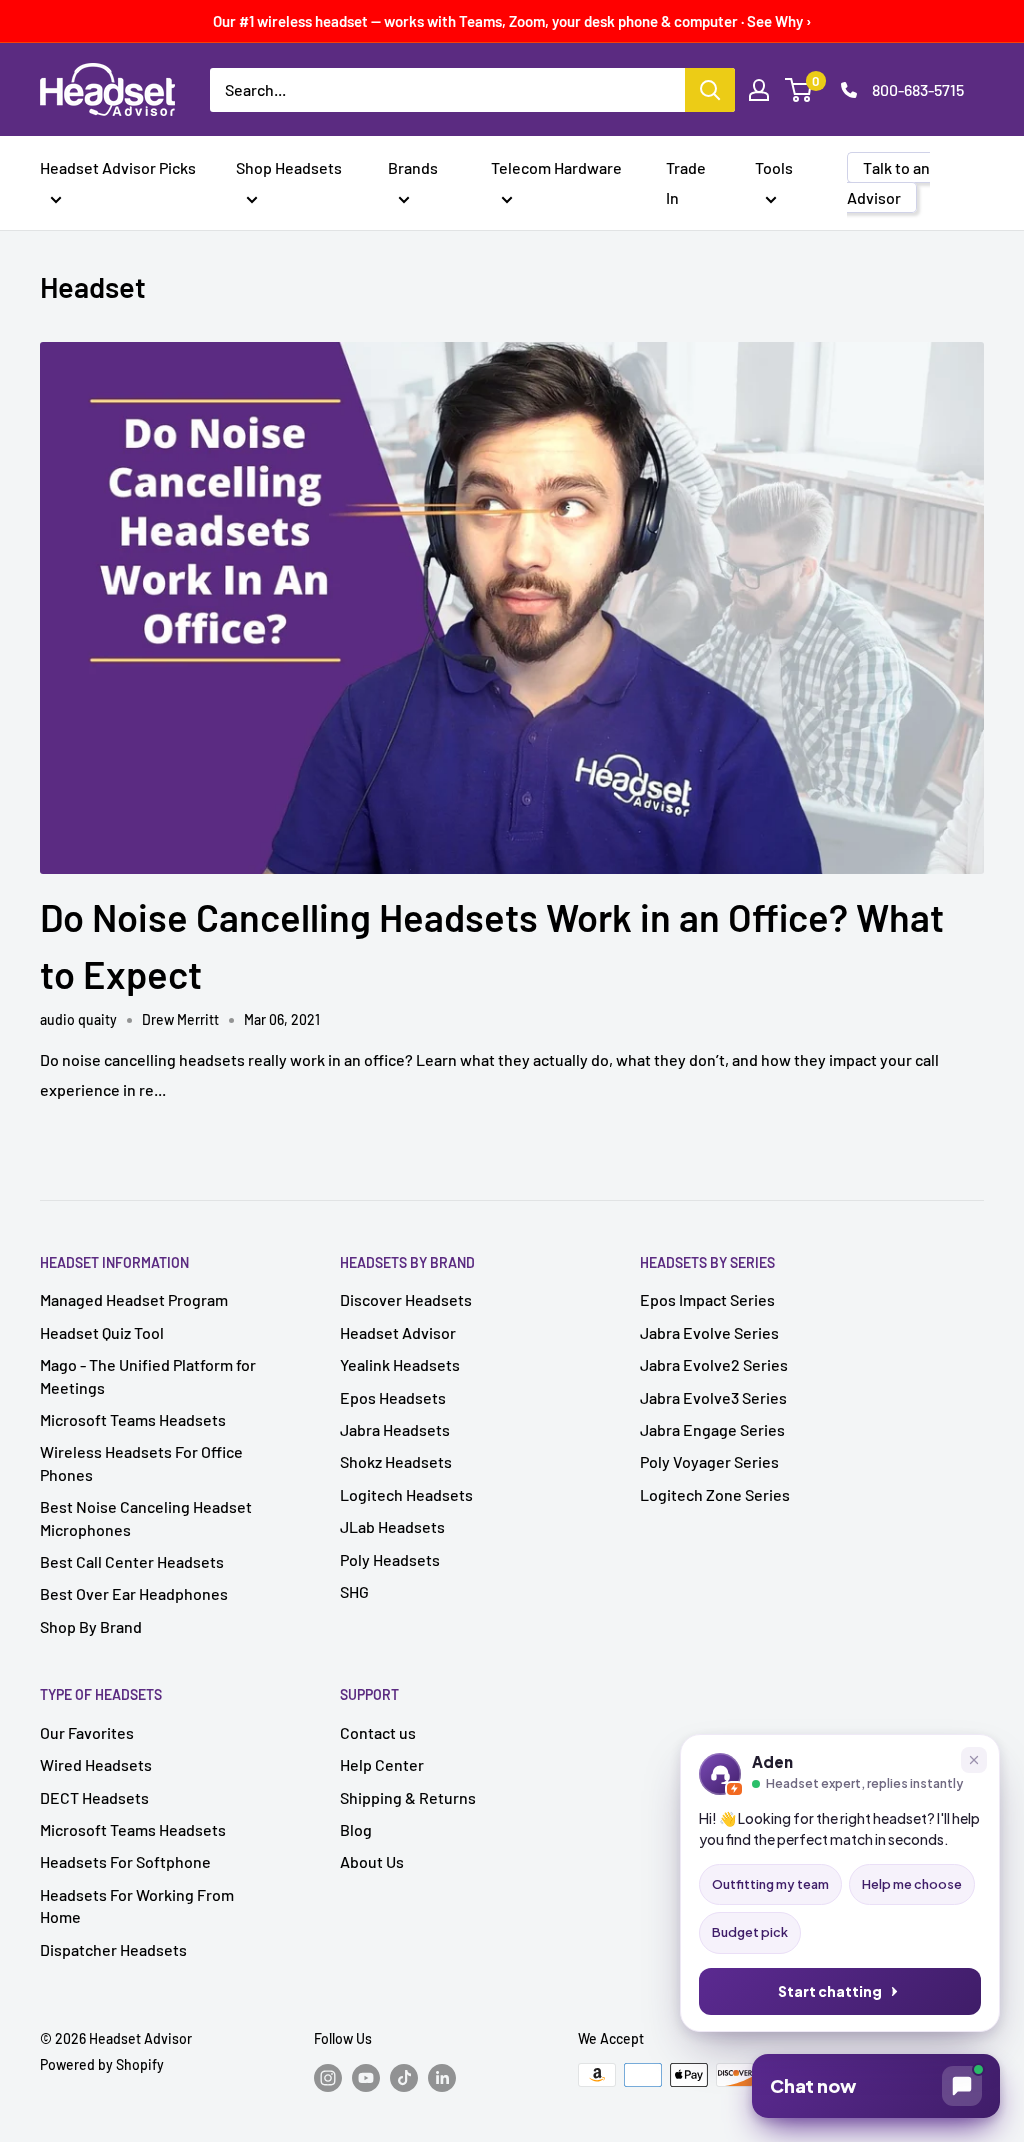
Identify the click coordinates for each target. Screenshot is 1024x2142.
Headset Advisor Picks (118, 167)
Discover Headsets (406, 1299)
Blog (356, 1829)
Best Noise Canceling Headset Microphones (146, 1517)
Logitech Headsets (406, 1494)
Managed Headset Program (134, 1299)
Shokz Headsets (396, 1461)
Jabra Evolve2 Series (714, 1364)
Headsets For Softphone (125, 1861)
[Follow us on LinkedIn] (442, 2077)
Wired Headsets (96, 1764)
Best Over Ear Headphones (134, 1593)
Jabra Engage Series (712, 1429)
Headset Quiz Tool (102, 1332)
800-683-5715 (918, 89)
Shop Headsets (289, 167)
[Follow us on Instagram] (328, 2077)
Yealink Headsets (400, 1364)
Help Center (382, 1764)
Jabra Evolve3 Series (713, 1397)
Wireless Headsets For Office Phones (141, 1462)
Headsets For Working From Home (137, 1905)
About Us (372, 1861)
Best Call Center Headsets (132, 1561)
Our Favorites (87, 1732)
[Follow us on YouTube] (366, 2077)
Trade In (686, 182)
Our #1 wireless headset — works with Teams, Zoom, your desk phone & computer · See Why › (512, 21)
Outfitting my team (770, 1884)
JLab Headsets (392, 1526)
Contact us (378, 1732)
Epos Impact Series (707, 1299)
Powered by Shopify (102, 2064)
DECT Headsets (94, 1797)
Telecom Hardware (556, 167)
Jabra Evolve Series (709, 1332)
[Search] (710, 90)
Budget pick (750, 1932)
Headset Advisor (398, 1332)
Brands (413, 167)
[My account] (759, 90)
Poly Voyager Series (709, 1461)
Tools (774, 167)
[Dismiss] (974, 1760)
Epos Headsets (393, 1397)
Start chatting (830, 1991)
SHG (354, 1591)
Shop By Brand (91, 1626)
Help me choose (912, 1884)
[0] (799, 90)
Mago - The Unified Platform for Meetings (148, 1375)
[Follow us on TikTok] (404, 2077)
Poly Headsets (390, 1559)
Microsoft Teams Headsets (133, 1419)
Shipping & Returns (408, 1797)
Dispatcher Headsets (113, 1949)
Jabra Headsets (395, 1429)
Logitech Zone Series (715, 1494)
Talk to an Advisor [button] (888, 182)
